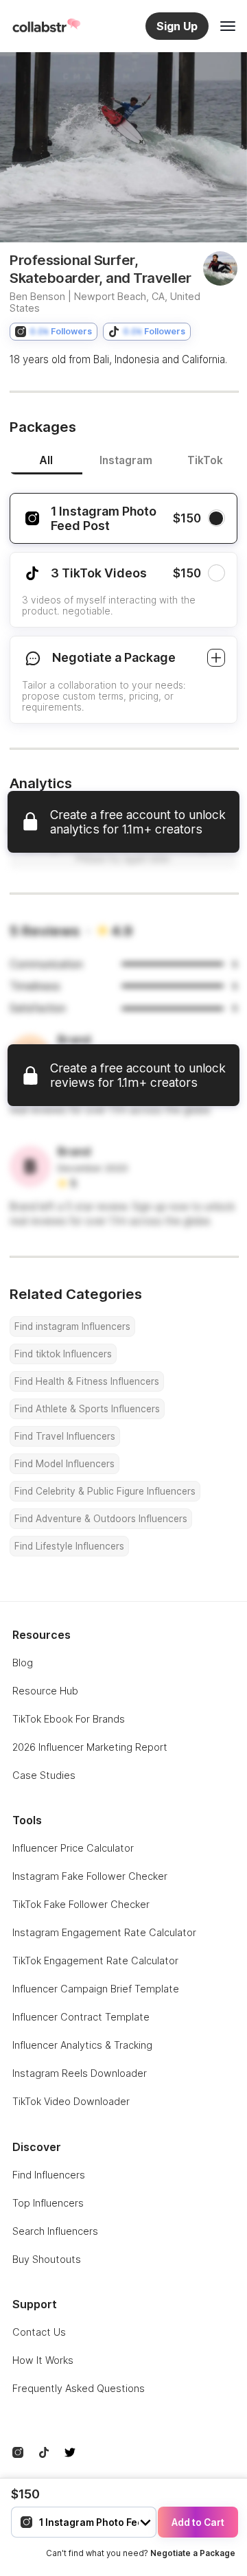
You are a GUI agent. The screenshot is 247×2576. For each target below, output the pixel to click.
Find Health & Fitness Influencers (87, 1381)
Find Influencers (49, 2175)
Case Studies (44, 1775)
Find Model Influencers (64, 1464)
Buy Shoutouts (47, 2259)
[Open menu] (228, 26)
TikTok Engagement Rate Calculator (95, 1960)
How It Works (43, 2360)
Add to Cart (198, 2522)
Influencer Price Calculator (73, 1848)
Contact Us (39, 2332)
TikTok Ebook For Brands (69, 1719)
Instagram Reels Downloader (80, 2073)
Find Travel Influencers (65, 1436)
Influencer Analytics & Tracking (82, 2045)
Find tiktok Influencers (63, 1354)
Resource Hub (45, 1691)
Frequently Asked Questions (79, 2388)
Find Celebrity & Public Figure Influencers (105, 1491)
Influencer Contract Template (81, 2017)
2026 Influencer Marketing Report (90, 1747)
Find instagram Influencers (72, 1326)
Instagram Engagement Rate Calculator (104, 1932)
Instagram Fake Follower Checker (90, 1876)
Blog (23, 1663)
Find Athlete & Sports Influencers (87, 1409)
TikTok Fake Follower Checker (81, 1904)
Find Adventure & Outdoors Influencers (101, 1519)
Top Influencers (48, 2203)
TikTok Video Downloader (71, 2101)
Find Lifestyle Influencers (69, 1546)
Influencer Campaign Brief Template (96, 1989)
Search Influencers (55, 2231)
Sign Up (177, 26)
